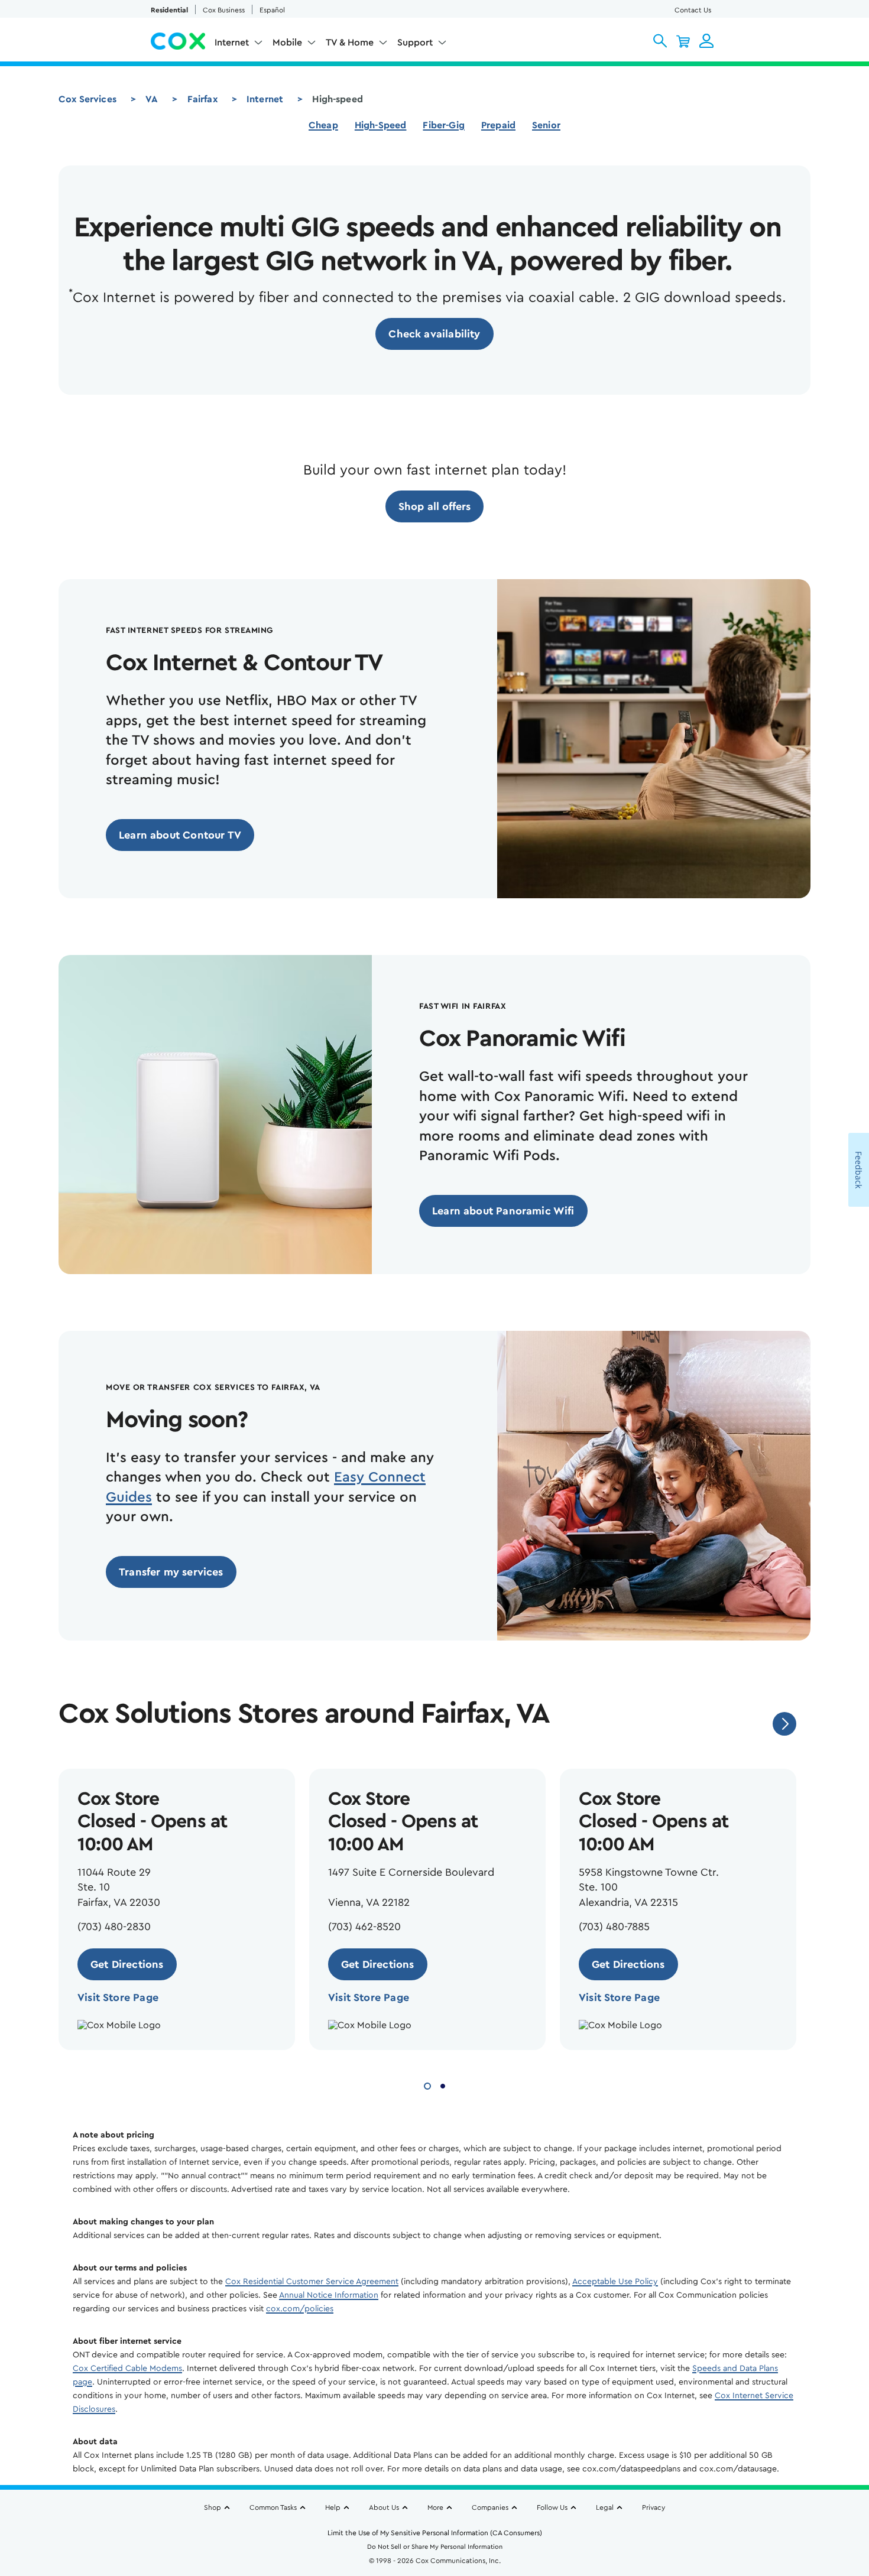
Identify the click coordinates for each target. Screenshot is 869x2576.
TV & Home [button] (350, 43)
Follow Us (552, 2507)
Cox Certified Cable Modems (127, 2369)
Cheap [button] (323, 125)
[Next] (784, 1724)
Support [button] (415, 43)
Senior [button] (546, 125)
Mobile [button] (287, 43)
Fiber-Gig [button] (443, 125)
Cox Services (87, 99)
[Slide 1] (427, 2085)
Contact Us (693, 10)
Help (333, 2507)
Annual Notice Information (329, 2295)
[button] (660, 41)
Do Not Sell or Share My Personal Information (435, 2547)
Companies (490, 2507)
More (435, 2507)
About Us (384, 2507)
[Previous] (748, 1724)
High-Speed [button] (381, 125)
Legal (605, 2507)
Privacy (654, 2507)
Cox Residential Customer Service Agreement (312, 2282)
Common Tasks (273, 2507)
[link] (434, 334)
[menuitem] (239, 45)
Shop (213, 2507)
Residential (169, 10)
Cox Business (224, 10)
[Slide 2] (443, 2085)
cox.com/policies (300, 2309)
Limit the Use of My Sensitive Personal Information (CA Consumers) (435, 2533)
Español (272, 10)
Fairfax (202, 99)
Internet (265, 99)
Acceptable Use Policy (615, 2282)
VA (152, 99)
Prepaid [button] (498, 125)
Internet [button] (232, 43)
